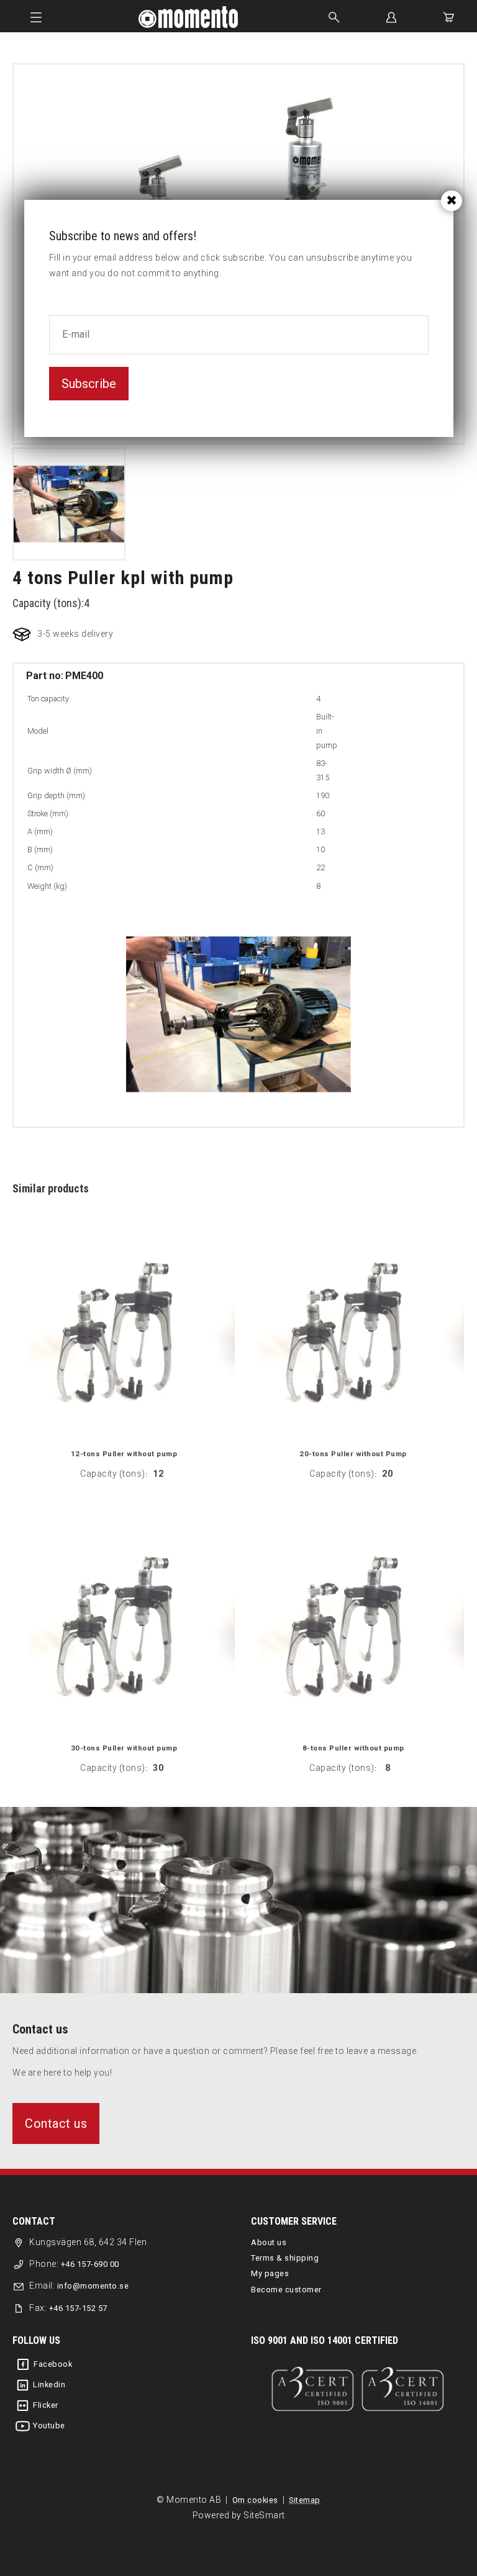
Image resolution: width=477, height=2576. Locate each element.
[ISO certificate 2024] (358, 2389)
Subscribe (89, 384)
